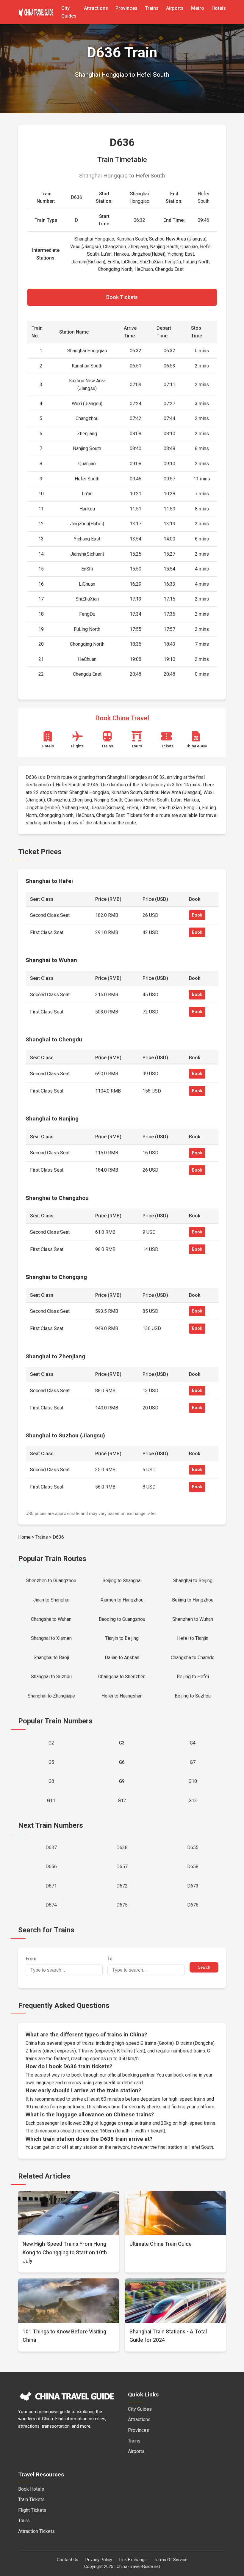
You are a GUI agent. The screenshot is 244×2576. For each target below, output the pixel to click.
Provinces (126, 8)
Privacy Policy (99, 2560)
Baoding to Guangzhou (122, 1619)
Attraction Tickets (36, 2531)
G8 (51, 1781)
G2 (51, 1743)
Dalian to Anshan (122, 1658)
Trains (152, 8)
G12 (122, 1801)
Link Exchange (133, 2560)
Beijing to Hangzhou (193, 1600)
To (110, 1959)
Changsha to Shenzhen (122, 1677)
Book (197, 915)
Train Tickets (31, 2499)
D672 (122, 1886)
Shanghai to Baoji (51, 1658)
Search (204, 1967)
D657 (122, 1867)
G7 (193, 1762)
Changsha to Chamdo (193, 1658)
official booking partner (131, 2075)
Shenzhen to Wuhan (193, 1619)
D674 (51, 1905)
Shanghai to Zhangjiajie (51, 1696)
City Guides (140, 2409)
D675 (122, 1905)
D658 (193, 1867)
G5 (51, 1762)
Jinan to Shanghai (51, 1600)
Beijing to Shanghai (122, 1581)
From (31, 1959)
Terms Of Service (171, 2560)
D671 (51, 1886)
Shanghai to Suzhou (51, 1677)
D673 (193, 1886)
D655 (193, 1847)
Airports (175, 8)
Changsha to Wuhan (51, 1619)
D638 (122, 1847)
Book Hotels (31, 2489)
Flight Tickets (32, 2510)
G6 (122, 1762)
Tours (24, 2521)
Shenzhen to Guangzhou (51, 1581)
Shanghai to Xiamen (51, 1638)
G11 (51, 1801)
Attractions (96, 8)
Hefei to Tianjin (193, 1638)
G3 (122, 1743)
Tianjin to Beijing (122, 1638)
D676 (193, 1905)
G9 (122, 1781)
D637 (51, 1847)
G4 (193, 1743)
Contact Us (68, 2560)
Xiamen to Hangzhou (122, 1600)
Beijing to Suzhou (193, 1696)
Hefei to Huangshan (122, 1696)
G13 (193, 1801)
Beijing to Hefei (193, 1677)
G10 (193, 1781)
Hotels (219, 8)
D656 (51, 1867)
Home (24, 1537)
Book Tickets (122, 297)
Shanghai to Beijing (193, 1581)
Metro (198, 8)
